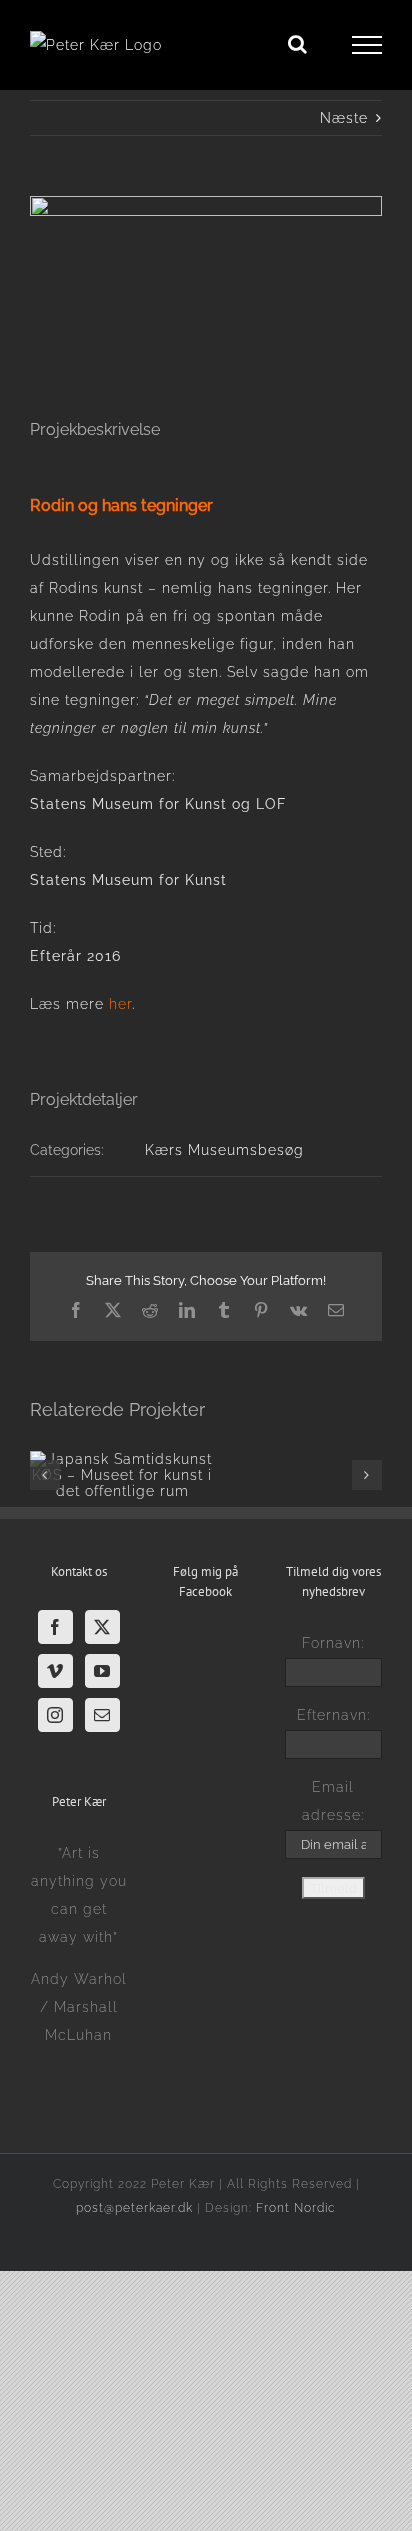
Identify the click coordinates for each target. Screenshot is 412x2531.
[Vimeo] (55, 1671)
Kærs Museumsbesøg (224, 1150)
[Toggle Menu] (367, 45)
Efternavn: (333, 1715)
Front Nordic (296, 2208)
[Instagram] (55, 1715)
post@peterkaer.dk (134, 2208)
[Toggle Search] (298, 44)
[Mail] (102, 1715)
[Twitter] (102, 1627)
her (120, 1004)
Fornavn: (333, 1643)
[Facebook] (55, 1627)
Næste (344, 118)
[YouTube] (102, 1671)
